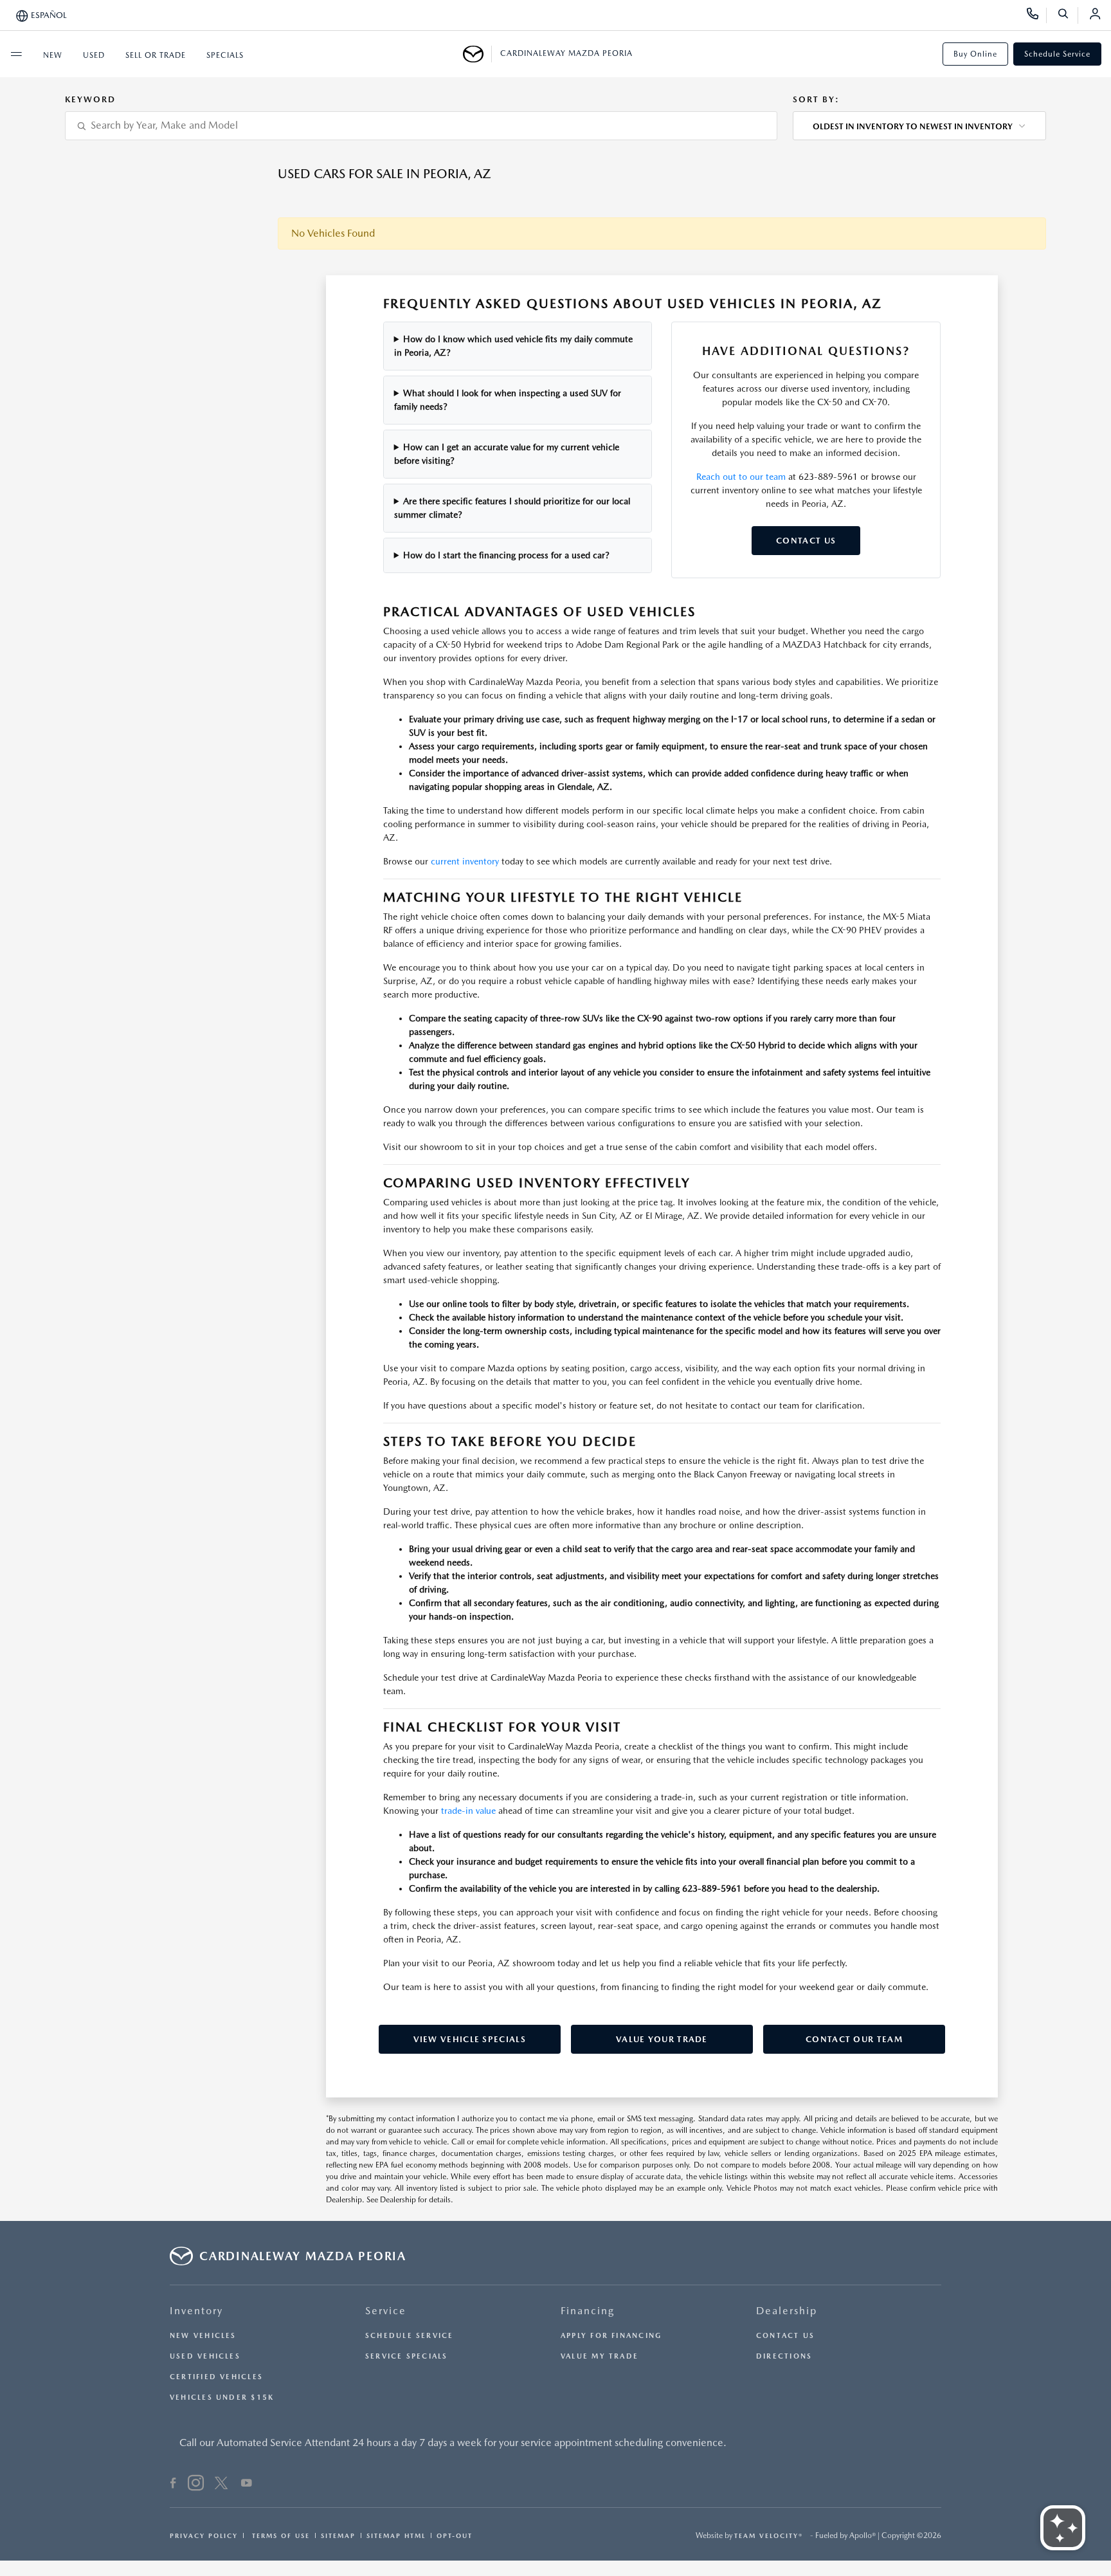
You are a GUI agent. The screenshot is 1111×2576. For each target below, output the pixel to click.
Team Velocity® (769, 2535)
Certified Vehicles (216, 2377)
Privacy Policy (204, 2535)
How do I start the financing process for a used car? (506, 555)
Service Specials (407, 2356)
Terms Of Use (279, 2535)
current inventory (465, 861)
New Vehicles (203, 2336)
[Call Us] (1037, 15)
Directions (784, 2356)
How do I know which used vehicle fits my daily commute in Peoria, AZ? (514, 346)
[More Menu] (16, 54)
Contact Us (806, 541)
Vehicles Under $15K (222, 2398)
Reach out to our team (741, 477)
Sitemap (338, 2535)
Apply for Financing (611, 2336)
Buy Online (975, 54)
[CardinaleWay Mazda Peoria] (477, 54)
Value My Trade (600, 2356)
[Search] (1068, 15)
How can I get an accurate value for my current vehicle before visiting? (507, 454)
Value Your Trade (662, 2039)
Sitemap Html (396, 2535)
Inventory (196, 2311)
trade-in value (468, 1811)
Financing (588, 2311)
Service (386, 2311)
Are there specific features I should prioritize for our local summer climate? (512, 508)
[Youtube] (247, 2485)
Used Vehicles (205, 2356)
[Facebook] (173, 2485)
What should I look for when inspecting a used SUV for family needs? (508, 400)
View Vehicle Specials (470, 2039)
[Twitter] (221, 2485)
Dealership (787, 2311)
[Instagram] (196, 2485)
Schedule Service (1057, 54)
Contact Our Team (854, 2039)
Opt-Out (455, 2535)
